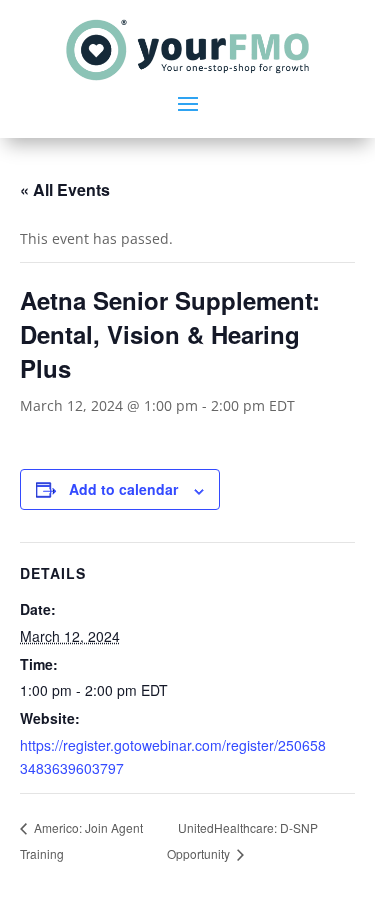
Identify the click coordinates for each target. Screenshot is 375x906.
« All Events (65, 189)
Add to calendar (123, 489)
